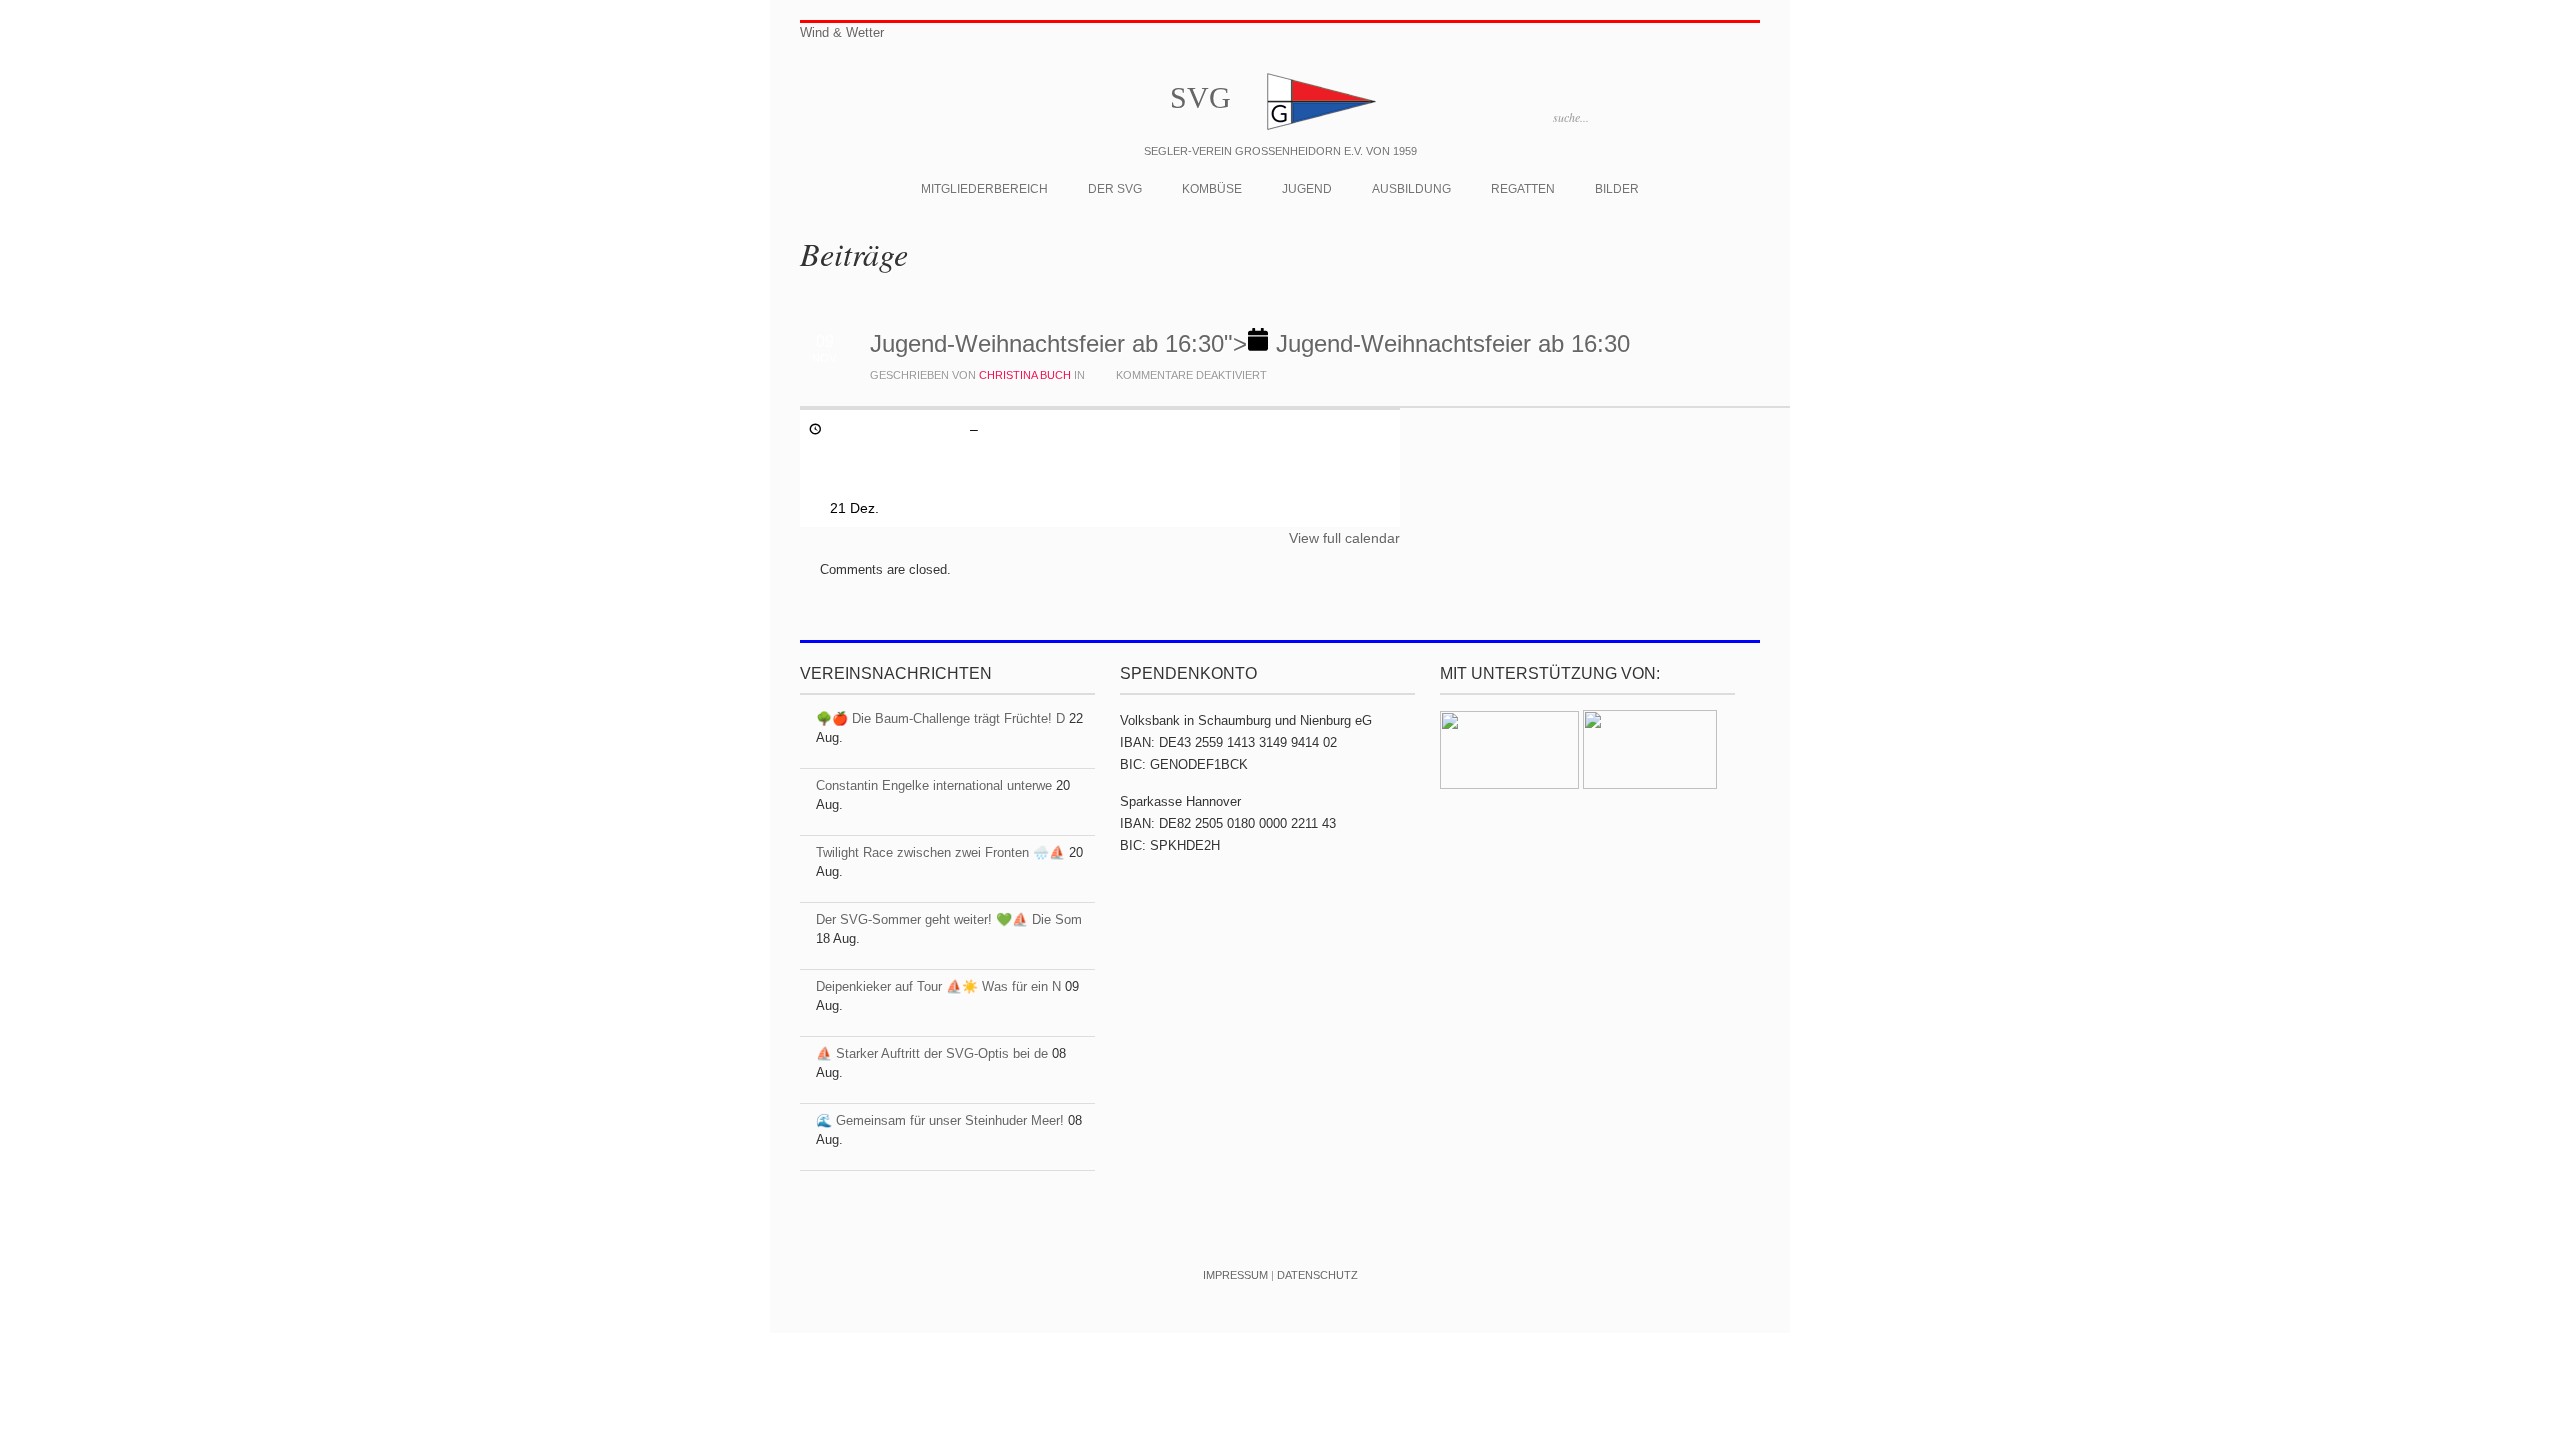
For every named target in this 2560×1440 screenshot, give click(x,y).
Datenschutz (1317, 1275)
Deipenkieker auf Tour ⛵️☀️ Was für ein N (938, 986)
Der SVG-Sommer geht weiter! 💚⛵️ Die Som (949, 919)
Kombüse (1212, 189)
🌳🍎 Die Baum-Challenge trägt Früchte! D (940, 718)
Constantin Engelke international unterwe (934, 785)
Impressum (1235, 1275)
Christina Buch (1025, 375)
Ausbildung (1411, 189)
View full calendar (1344, 538)
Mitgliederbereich (984, 189)
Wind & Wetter (842, 32)
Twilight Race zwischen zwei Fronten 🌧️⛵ (940, 852)
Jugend (1307, 189)
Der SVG (1115, 189)
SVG (1200, 97)
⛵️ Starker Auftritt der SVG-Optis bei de (932, 1053)
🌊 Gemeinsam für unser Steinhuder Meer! (940, 1120)
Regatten (1523, 189)
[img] (1250, 343)
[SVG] (1320, 128)
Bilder (1617, 189)
